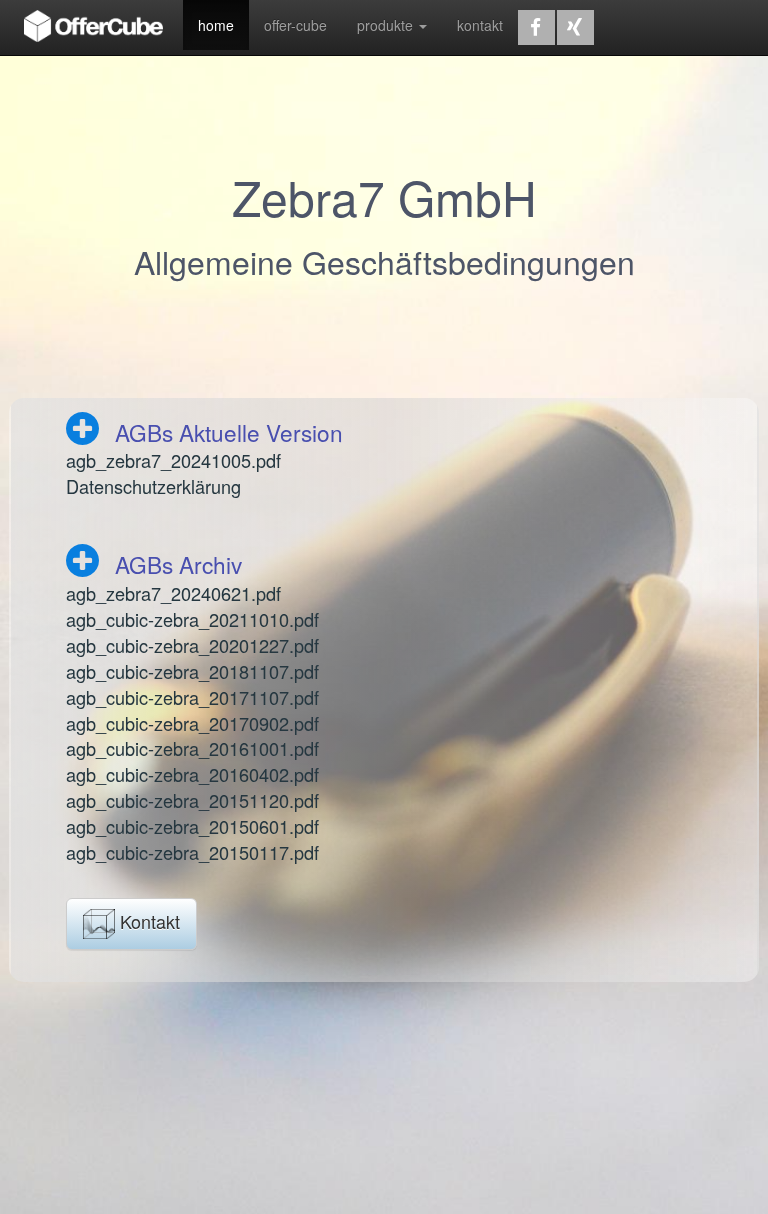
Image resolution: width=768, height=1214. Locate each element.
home (216, 25)
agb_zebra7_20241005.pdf (173, 460)
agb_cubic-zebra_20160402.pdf (192, 774)
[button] (536, 27)
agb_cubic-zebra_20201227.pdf (192, 645)
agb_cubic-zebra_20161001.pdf (192, 748)
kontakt (480, 25)
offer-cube (295, 25)
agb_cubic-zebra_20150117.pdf (192, 852)
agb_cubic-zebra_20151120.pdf (192, 800)
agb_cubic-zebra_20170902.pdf (192, 723)
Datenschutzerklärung (153, 486)
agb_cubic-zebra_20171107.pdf (192, 697)
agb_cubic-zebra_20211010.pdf (192, 619)
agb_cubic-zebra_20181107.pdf (192, 671)
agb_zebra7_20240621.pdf (173, 593)
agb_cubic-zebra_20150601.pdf (192, 826)
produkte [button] (387, 25)
